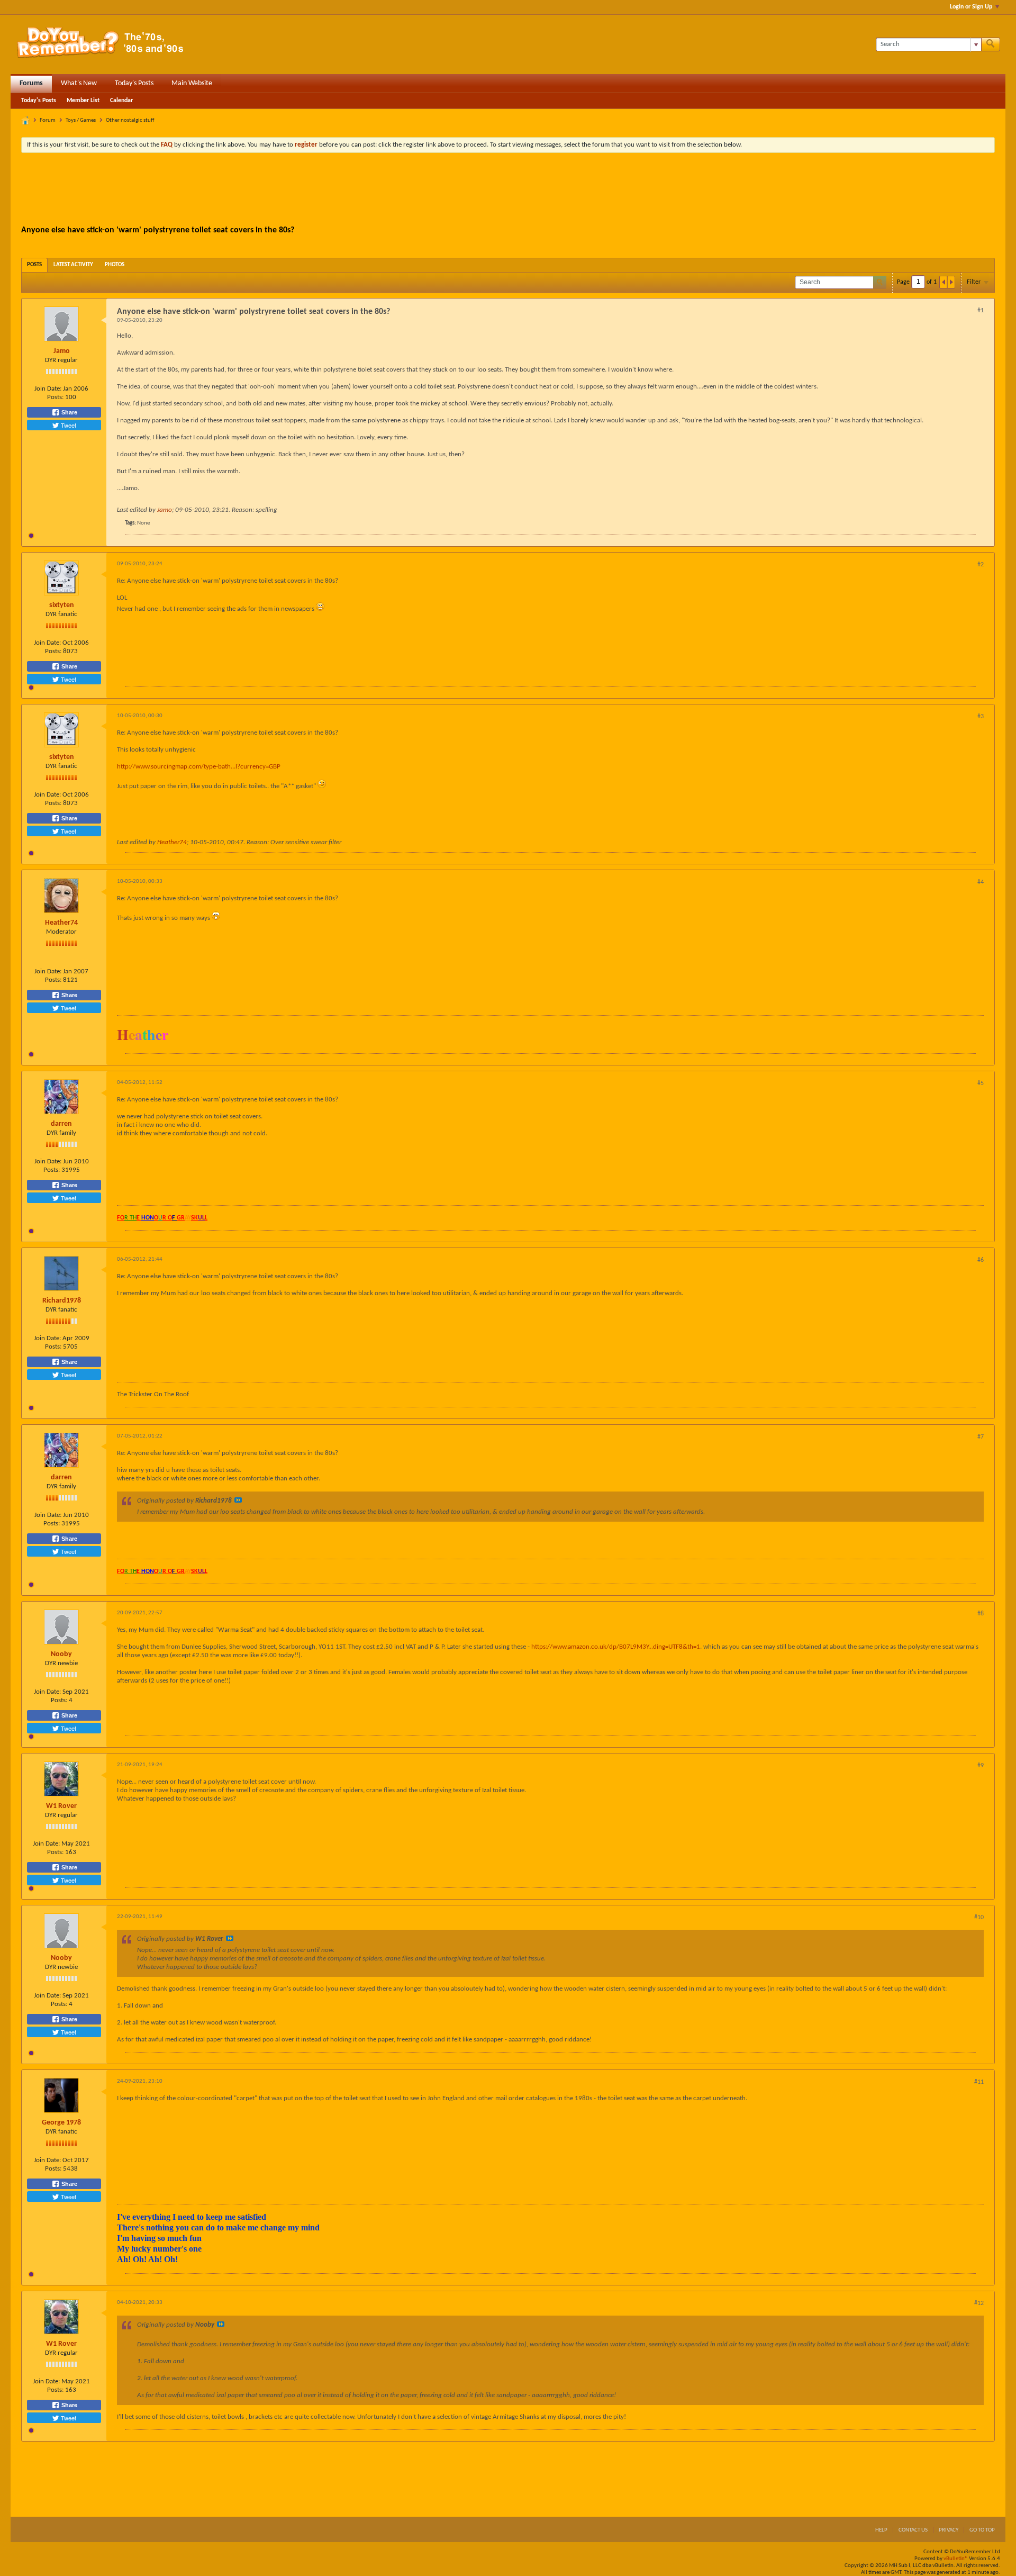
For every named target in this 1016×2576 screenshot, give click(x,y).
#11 (979, 2082)
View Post (238, 1500)
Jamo (62, 351)
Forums (31, 83)
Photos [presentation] (115, 265)
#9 (981, 1766)
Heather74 (172, 842)
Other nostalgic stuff (130, 120)
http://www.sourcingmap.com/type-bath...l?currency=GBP (199, 767)
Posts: (55, 397)
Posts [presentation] (34, 265)
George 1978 (61, 2123)
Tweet (68, 425)
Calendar (121, 101)
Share (69, 412)
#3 (981, 717)
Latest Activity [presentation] (73, 265)
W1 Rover (61, 1806)
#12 (979, 2303)
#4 (981, 882)
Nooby (61, 1654)
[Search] (991, 44)
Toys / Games (81, 120)
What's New (79, 83)
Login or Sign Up (971, 7)
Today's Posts (134, 83)
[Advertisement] (508, 190)
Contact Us (913, 2530)
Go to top (982, 2530)
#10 (979, 1918)
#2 (981, 565)
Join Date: (48, 389)
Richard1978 (62, 1301)
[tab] (34, 265)
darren (61, 1124)
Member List (83, 101)
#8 (981, 1614)
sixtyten (62, 605)
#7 (981, 1437)
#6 (981, 1260)
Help (881, 2530)
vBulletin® (956, 2559)
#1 (981, 311)
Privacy (949, 2530)
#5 (981, 1083)
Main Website (192, 83)
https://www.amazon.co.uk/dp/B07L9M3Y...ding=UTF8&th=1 (616, 1647)
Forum (48, 120)
